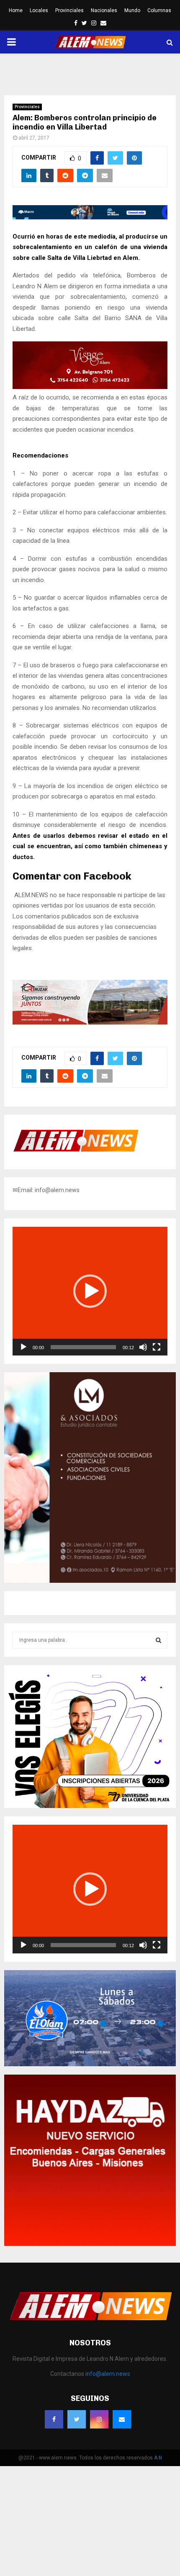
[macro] (90, 217)
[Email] (122, 2419)
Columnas (159, 10)
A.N (158, 2458)
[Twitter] (77, 2419)
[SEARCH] (158, 1640)
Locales (39, 10)
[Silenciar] (143, 1347)
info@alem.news (108, 2374)
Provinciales (69, 10)
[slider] (83, 1347)
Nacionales (104, 10)
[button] (90, 1291)
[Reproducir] (23, 1347)
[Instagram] (99, 2419)
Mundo (132, 10)
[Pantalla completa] (157, 1347)
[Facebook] (54, 2419)
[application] (90, 1291)
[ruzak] (90, 1022)
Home (16, 10)
